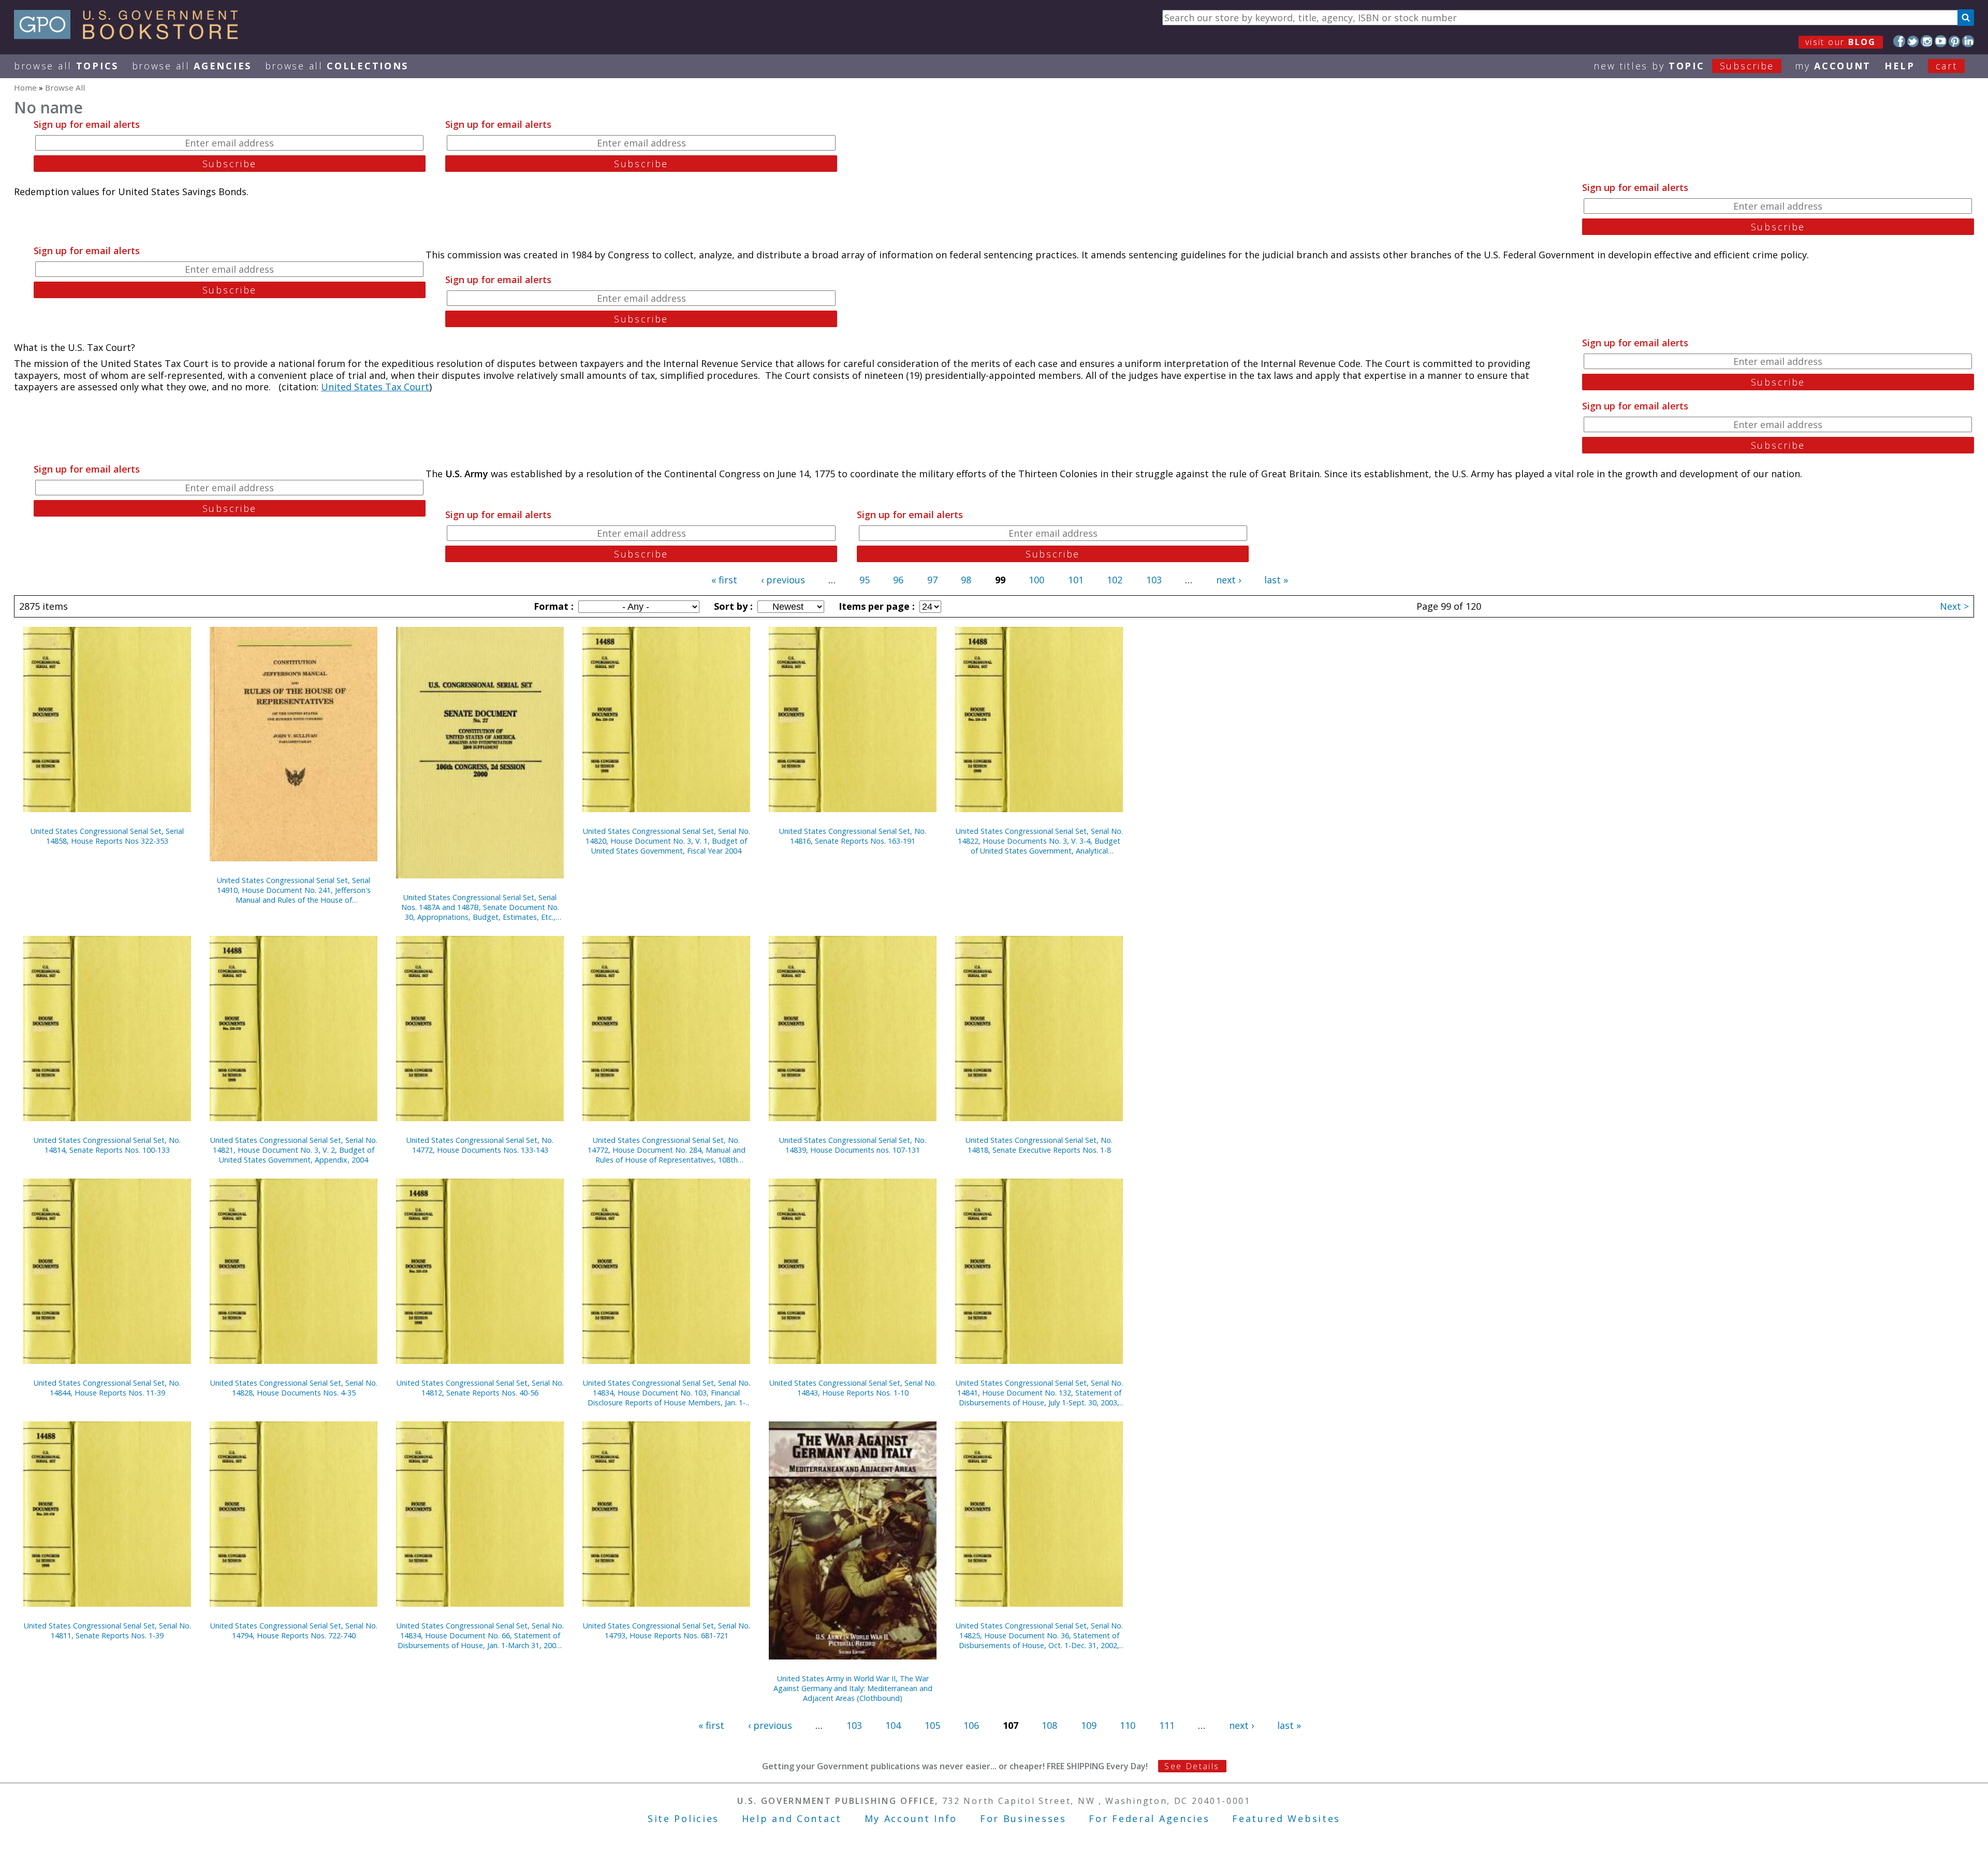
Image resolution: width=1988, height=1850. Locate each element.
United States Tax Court (375, 387)
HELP (1900, 66)
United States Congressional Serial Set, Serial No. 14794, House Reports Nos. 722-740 (294, 1631)
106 (971, 1725)
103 (1154, 580)
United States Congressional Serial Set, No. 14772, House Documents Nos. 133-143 (480, 1145)
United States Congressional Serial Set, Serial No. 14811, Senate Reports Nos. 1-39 (107, 1631)
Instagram (1927, 41)
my (1833, 66)
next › (1229, 580)
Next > (1954, 606)
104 (893, 1725)
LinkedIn (1968, 41)
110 (1128, 1725)
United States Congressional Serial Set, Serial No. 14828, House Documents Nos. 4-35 (294, 1388)
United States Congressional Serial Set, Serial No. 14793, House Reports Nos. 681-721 (667, 1631)
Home (25, 87)
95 (865, 580)
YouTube (1941, 41)
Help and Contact (792, 1818)
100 (1036, 580)
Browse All (66, 66)
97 (932, 580)
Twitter (1913, 41)
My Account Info (911, 1818)
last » (1276, 580)
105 (932, 1725)
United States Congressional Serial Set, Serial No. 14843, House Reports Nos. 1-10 (853, 1388)
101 (1076, 580)
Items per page (875, 606)
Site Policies (683, 1818)
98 (966, 580)
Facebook (1899, 41)
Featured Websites (1286, 1818)
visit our (1841, 42)
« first (724, 580)
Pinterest (1955, 41)
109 (1089, 1725)
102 (1115, 580)
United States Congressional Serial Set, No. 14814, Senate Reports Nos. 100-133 (107, 1145)
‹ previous (783, 580)
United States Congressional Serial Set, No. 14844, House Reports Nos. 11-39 (107, 1388)
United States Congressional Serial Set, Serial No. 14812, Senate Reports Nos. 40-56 (480, 1388)
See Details (1192, 1766)
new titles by (1684, 66)
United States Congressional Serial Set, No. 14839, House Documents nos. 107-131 (853, 1145)
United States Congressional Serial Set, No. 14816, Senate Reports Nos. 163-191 (853, 836)
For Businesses (1023, 1818)
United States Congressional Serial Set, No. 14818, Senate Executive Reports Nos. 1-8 (1039, 1145)
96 (898, 580)
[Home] (131, 36)
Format (552, 606)
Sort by (732, 606)
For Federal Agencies (1149, 1818)
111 (1167, 1725)
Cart (1947, 66)
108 (1049, 1725)
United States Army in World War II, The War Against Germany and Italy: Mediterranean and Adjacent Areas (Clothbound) (853, 1688)
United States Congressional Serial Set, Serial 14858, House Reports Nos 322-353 (107, 836)
